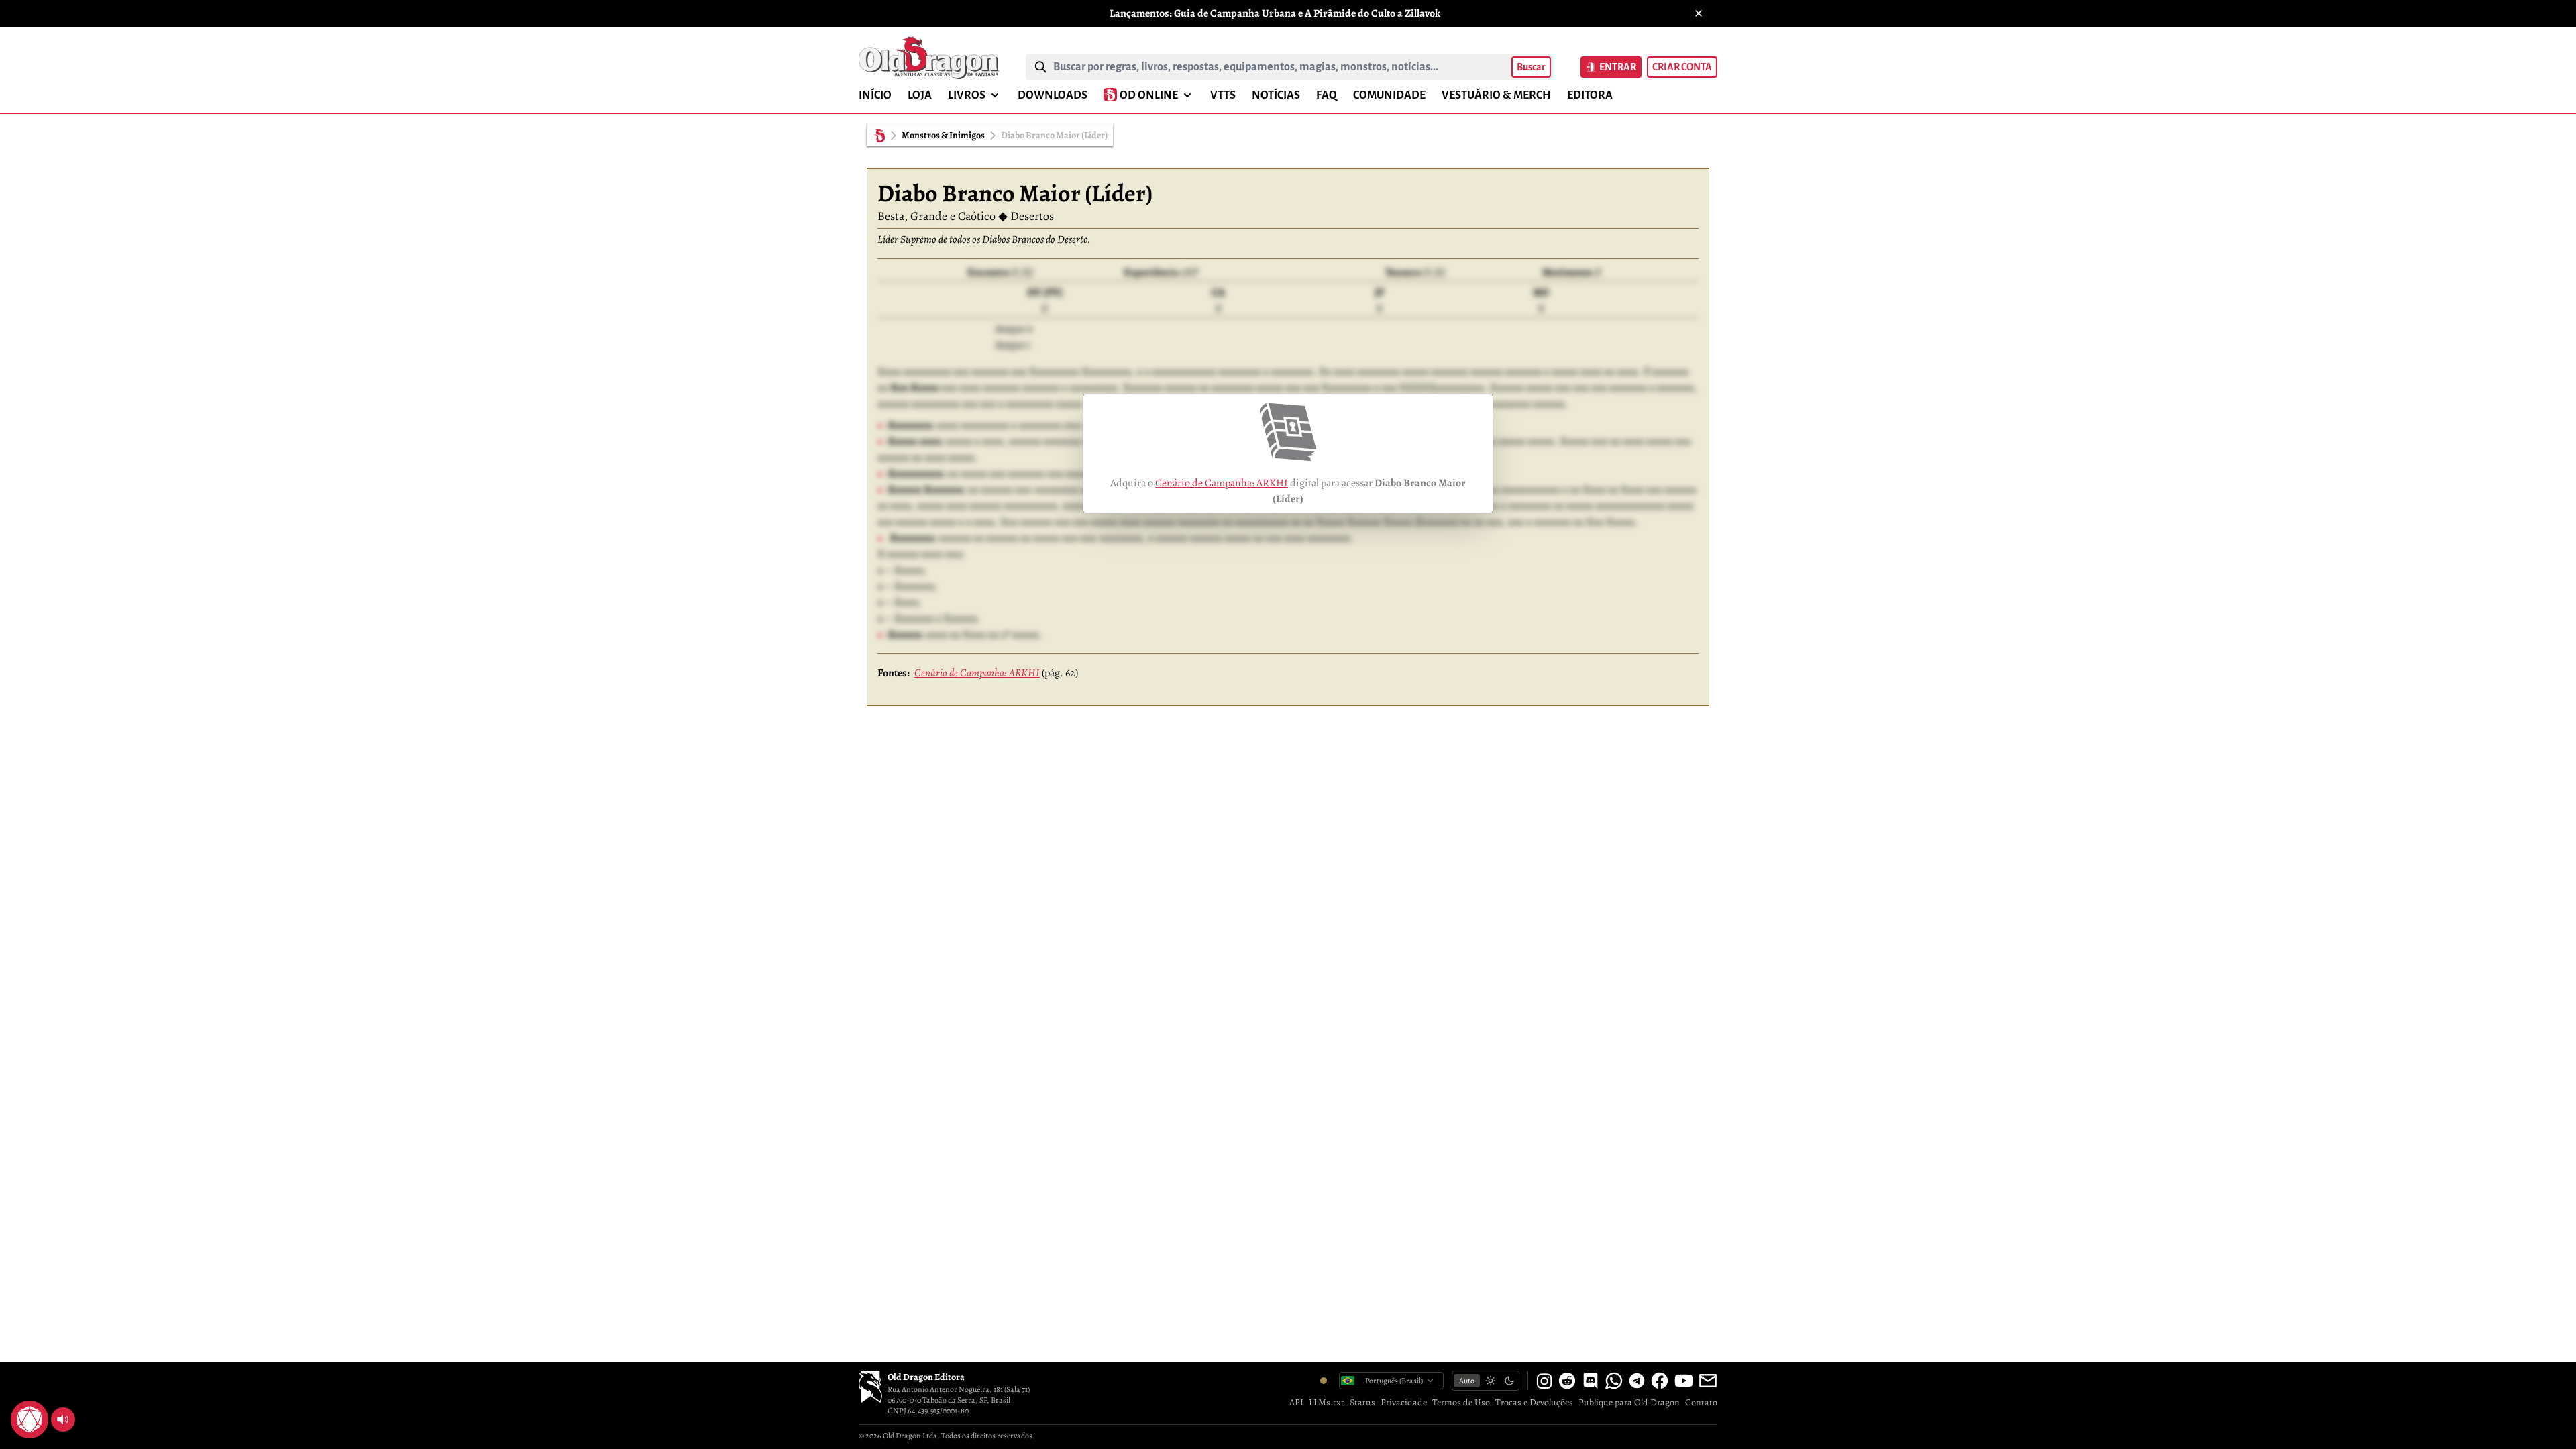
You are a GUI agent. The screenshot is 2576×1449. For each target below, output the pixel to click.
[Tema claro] (1491, 1381)
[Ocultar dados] (46, 1403)
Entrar (1618, 67)
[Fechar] (1699, 13)
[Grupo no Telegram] (1637, 1381)
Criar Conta (1682, 67)
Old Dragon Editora (926, 1377)
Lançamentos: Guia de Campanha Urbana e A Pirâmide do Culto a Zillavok (1275, 13)
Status (1362, 1402)
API (1296, 1402)
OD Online (1149, 95)
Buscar (1531, 67)
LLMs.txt (1327, 1402)
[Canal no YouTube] (1684, 1381)
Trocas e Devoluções (1534, 1402)
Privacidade (1404, 1402)
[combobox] (1280, 67)
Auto (1467, 1381)
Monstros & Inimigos (943, 135)
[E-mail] (1708, 1381)
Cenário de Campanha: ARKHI (1222, 483)
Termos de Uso (1461, 1402)
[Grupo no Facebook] (1660, 1381)
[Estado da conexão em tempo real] (1324, 1381)
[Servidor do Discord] (1591, 1381)
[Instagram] (1544, 1381)
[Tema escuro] (1509, 1381)
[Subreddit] (1567, 1381)
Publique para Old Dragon (1629, 1402)
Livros (967, 95)
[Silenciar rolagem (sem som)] (63, 1419)
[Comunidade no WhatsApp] (1614, 1381)
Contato (1701, 1402)
